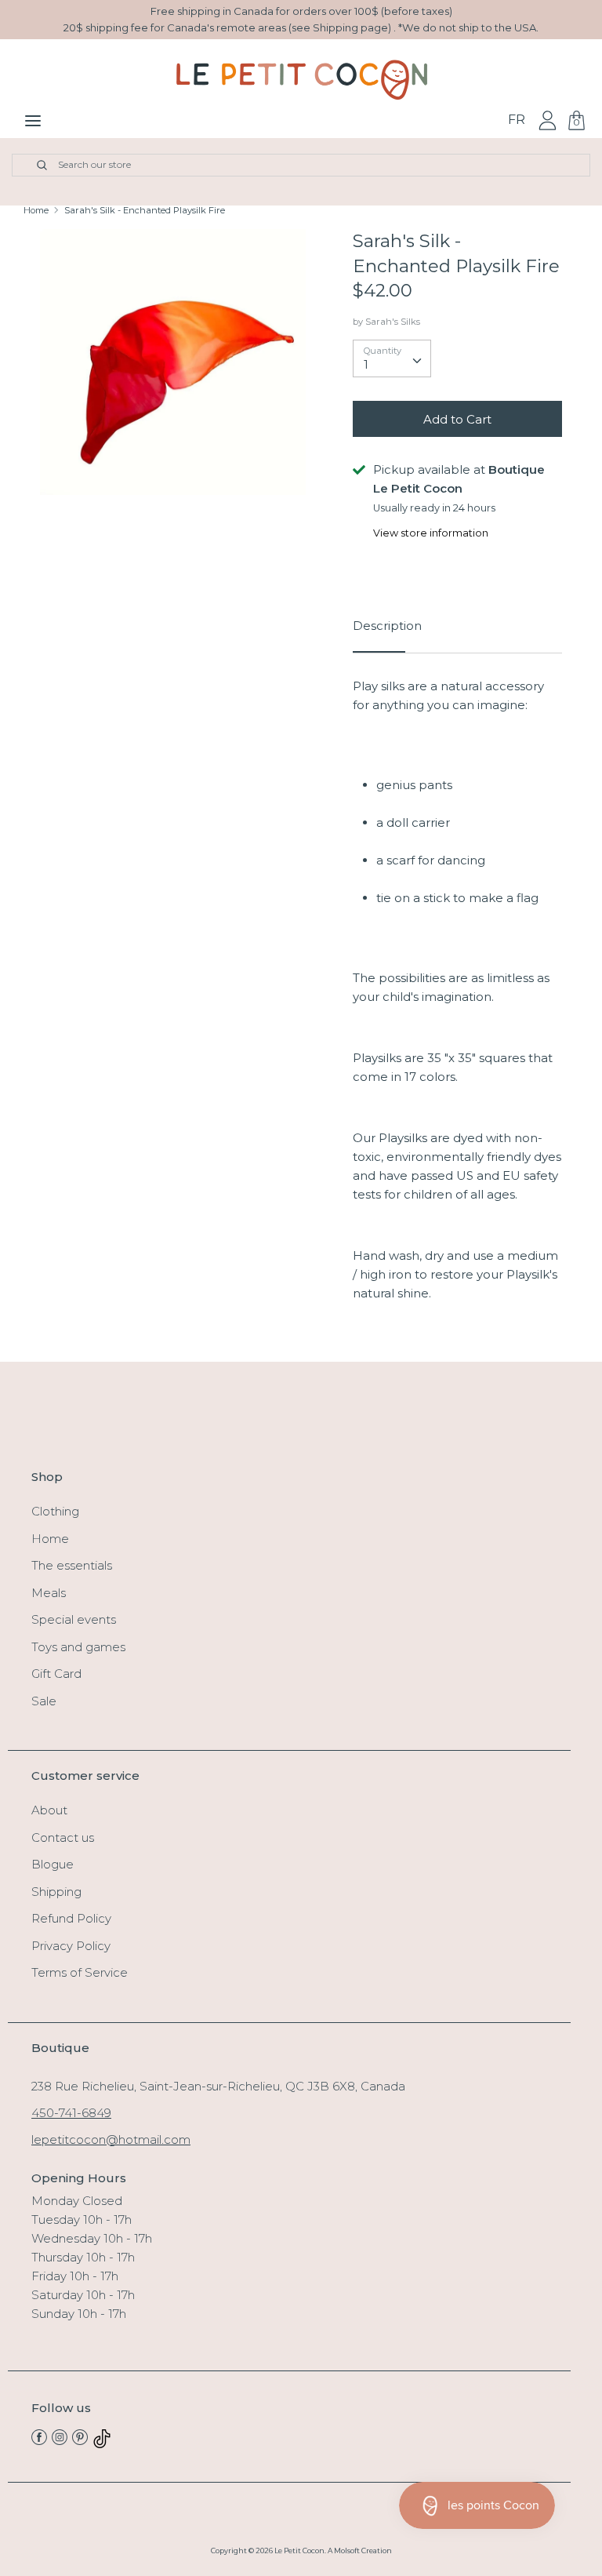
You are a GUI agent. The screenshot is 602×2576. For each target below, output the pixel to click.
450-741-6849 (71, 2113)
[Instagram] (60, 2441)
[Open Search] (33, 165)
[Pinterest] (80, 2441)
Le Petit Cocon (299, 2551)
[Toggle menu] (33, 120)
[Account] (548, 120)
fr (517, 120)
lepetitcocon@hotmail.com (111, 2139)
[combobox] (392, 358)
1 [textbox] (366, 364)
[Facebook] (39, 2441)
